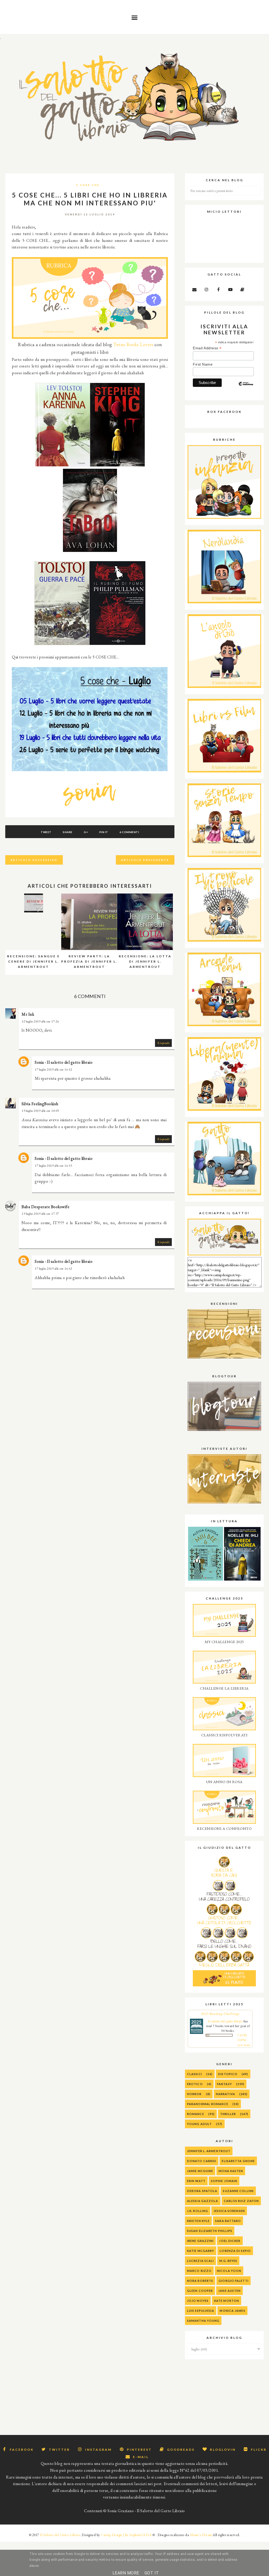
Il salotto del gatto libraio (225, 2021)
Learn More (126, 2573)
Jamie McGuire (200, 2171)
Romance (196, 2114)
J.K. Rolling (198, 2211)
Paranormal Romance (208, 2104)
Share (68, 832)
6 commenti (129, 832)
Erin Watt (196, 2181)
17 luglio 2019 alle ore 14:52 (53, 1069)
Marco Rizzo (199, 2271)
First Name (203, 364)
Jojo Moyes (198, 2301)
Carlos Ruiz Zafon (241, 2201)
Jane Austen (229, 2291)
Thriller (228, 2114)
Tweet (46, 832)
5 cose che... (90, 185)
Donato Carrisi (202, 2161)
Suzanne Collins (238, 2191)
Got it (152, 2573)
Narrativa (226, 2094)
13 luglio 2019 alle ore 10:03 (40, 1111)
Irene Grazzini (200, 2241)
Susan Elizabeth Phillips (210, 2231)
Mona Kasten (231, 2171)
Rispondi (163, 1043)
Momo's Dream (201, 2535)
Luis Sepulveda (201, 2311)
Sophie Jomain (224, 2181)
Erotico (195, 2084)
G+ (86, 832)
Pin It (104, 832)
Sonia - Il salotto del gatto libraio (64, 1062)
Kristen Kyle (198, 2221)
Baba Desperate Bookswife (45, 1207)
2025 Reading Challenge (220, 2014)
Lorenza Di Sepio (235, 2251)
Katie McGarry (201, 2251)
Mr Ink (28, 1014)
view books (244, 2045)
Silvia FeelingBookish (40, 1104)
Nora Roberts (200, 2281)
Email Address (207, 348)
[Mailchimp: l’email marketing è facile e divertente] (246, 388)
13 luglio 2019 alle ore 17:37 (40, 1214)
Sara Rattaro (228, 2221)
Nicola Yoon (229, 2271)
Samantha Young (203, 2321)
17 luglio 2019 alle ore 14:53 (53, 1166)
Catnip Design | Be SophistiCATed (126, 2535)
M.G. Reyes (228, 2261)
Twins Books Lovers (133, 344)
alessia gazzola (203, 2201)
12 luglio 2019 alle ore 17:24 (40, 1021)
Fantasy (224, 2084)
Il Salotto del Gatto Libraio (60, 2535)
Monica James (232, 2311)
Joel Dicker (230, 2241)
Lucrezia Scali (200, 2261)
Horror (194, 2094)
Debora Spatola (202, 2191)
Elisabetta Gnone (238, 2161)
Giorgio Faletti (234, 2281)
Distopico (228, 2074)
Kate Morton (227, 2301)
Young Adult (199, 2124)
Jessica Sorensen (229, 2211)
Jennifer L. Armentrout (209, 2151)
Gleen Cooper (200, 2291)
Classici (195, 2074)
